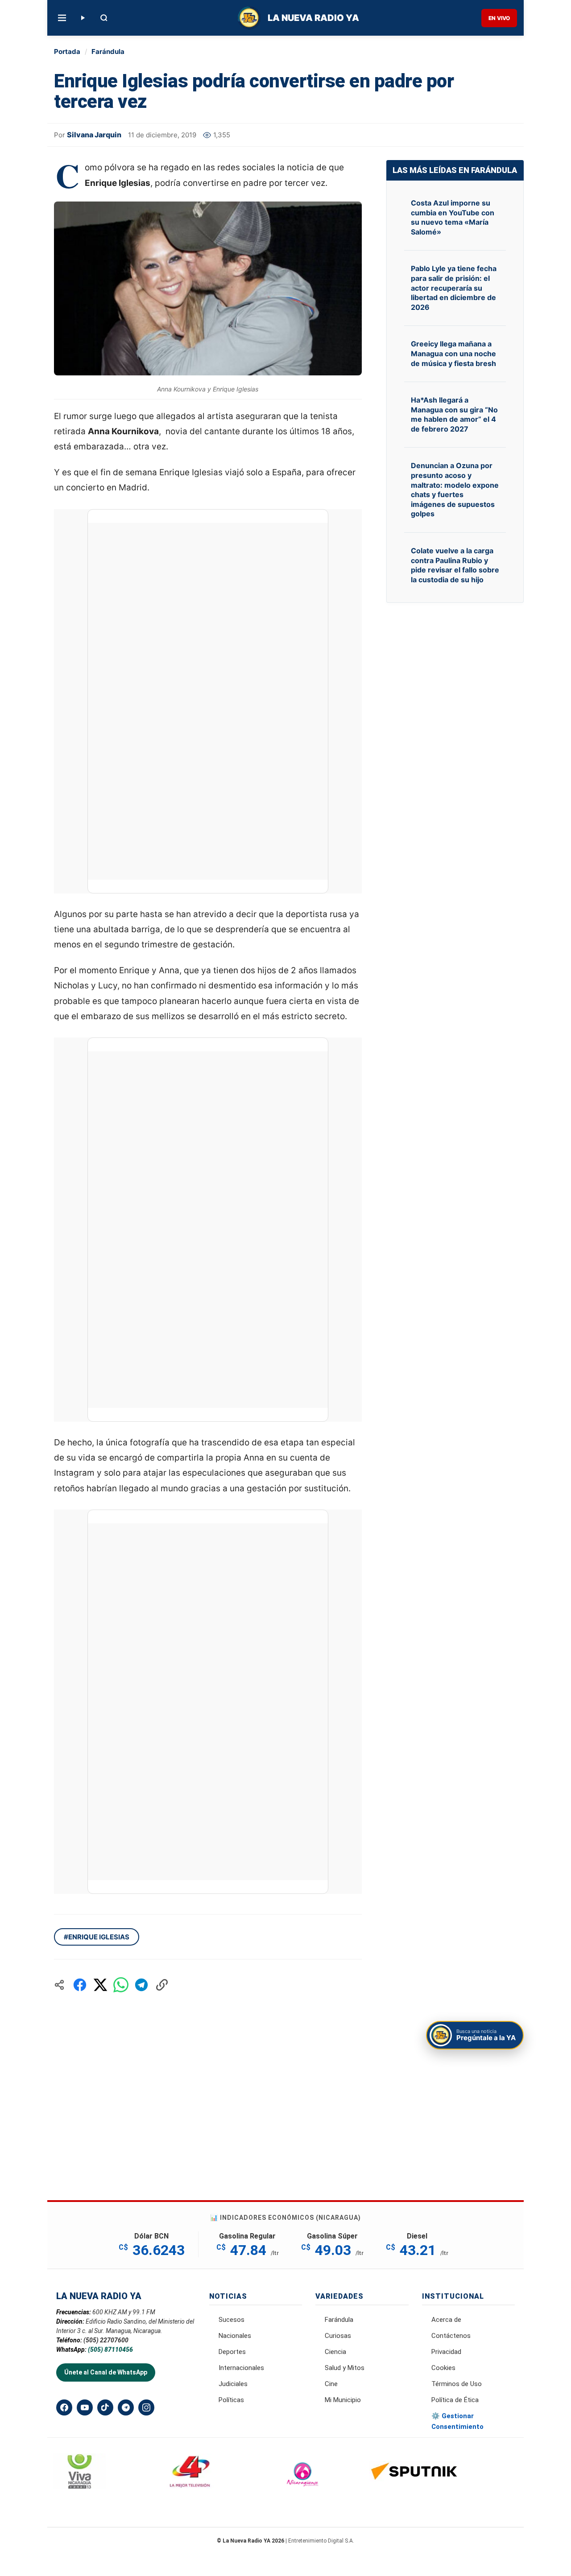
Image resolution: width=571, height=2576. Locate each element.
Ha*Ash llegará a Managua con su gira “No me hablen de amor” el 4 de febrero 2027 (454, 414)
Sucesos (232, 2320)
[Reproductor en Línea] (83, 18)
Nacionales (235, 2336)
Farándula (108, 51)
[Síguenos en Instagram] (146, 2407)
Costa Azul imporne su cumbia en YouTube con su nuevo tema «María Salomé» (453, 217)
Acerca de (446, 2320)
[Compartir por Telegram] (141, 1985)
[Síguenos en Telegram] (126, 2407)
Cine (331, 2384)
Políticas (231, 2400)
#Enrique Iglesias (97, 1937)
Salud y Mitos (345, 2368)
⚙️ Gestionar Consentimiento (457, 2421)
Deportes (232, 2352)
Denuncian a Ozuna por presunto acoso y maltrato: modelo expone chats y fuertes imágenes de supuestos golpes (455, 490)
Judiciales (233, 2384)
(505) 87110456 (110, 2350)
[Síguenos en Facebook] (64, 2407)
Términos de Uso (457, 2384)
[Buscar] (104, 18)
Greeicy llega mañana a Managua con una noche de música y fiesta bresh (453, 353)
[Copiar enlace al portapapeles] (162, 1985)
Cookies (443, 2368)
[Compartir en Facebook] (80, 1985)
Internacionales (241, 2368)
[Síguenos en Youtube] (85, 2407)
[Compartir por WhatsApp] (121, 1985)
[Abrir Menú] (62, 18)
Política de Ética (455, 2400)
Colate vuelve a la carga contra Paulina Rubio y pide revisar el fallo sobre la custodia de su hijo (455, 565)
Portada (67, 51)
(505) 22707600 (106, 2340)
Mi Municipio (343, 2400)
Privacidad (446, 2352)
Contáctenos (451, 2336)
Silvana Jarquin (94, 135)
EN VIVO (499, 18)
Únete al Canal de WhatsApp (106, 2372)
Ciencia (335, 2352)
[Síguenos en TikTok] (105, 2407)
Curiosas (338, 2336)
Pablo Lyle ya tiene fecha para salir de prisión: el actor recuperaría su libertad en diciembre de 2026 (454, 288)
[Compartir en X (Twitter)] (100, 1985)
